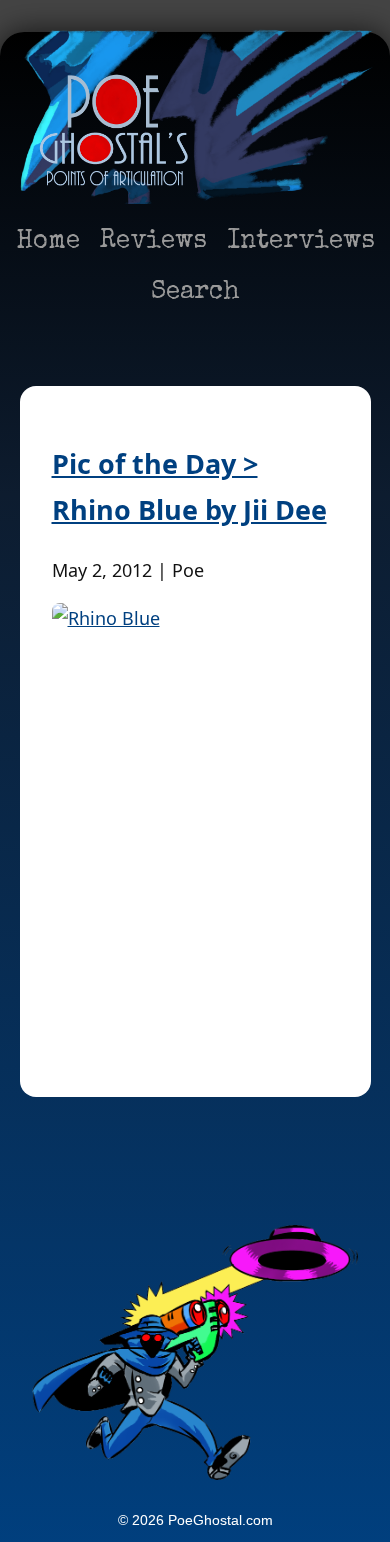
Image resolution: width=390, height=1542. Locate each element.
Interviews (301, 242)
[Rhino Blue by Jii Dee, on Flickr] (195, 818)
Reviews (153, 242)
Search (195, 293)
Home (48, 242)
